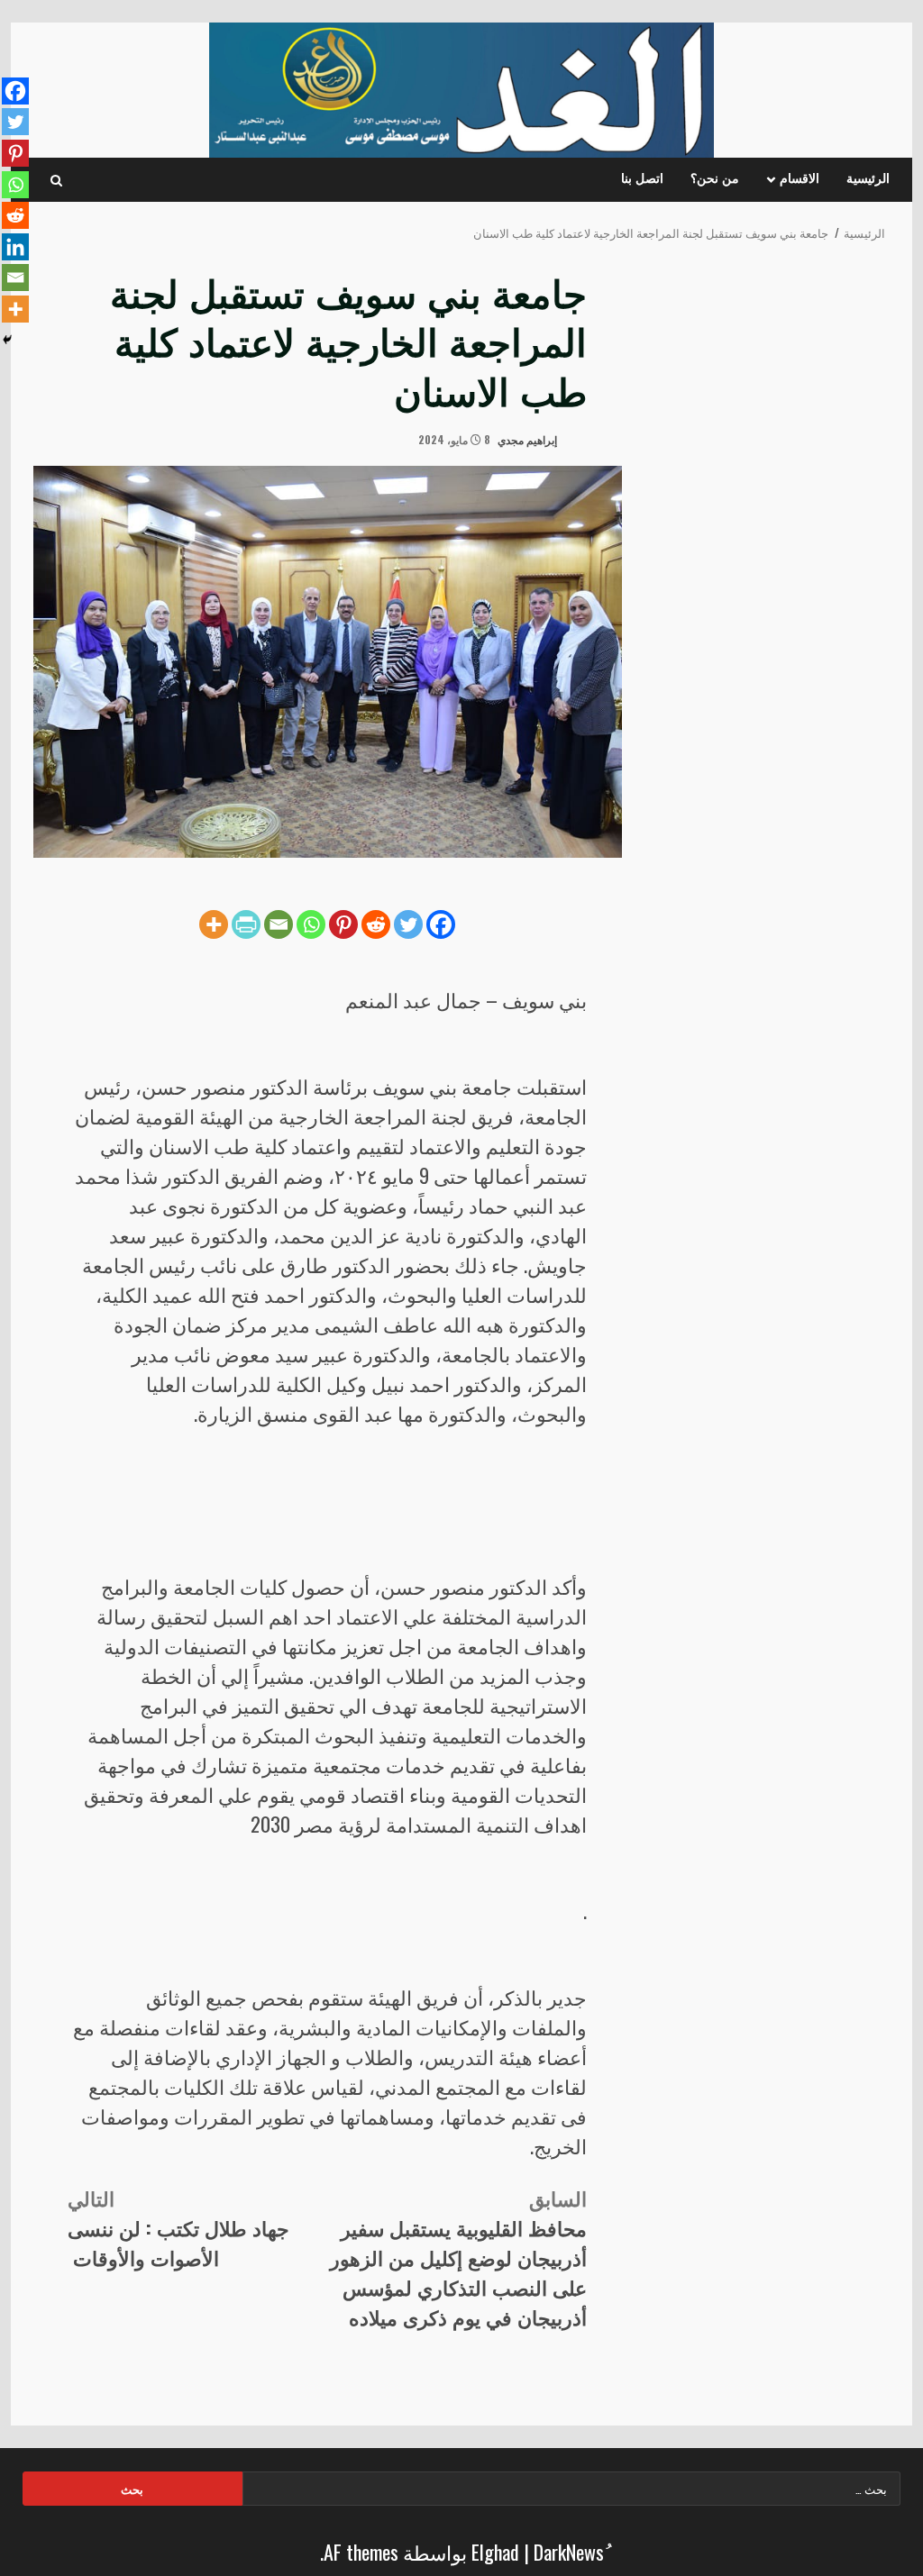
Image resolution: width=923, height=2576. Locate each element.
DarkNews (569, 2552)
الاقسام (800, 179)
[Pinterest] (343, 924)
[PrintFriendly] (246, 924)
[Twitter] (408, 924)
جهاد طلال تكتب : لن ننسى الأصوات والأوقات (178, 2227)
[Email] (279, 924)
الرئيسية (868, 179)
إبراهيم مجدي (529, 439)
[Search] (56, 180)
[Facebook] (441, 924)
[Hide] (7, 340)
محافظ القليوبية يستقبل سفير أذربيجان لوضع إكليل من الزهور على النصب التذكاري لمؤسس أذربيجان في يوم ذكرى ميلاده (458, 2257)
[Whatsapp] (311, 924)
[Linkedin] (15, 247)
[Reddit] (376, 924)
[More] (214, 924)
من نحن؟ (715, 179)
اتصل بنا (642, 179)
